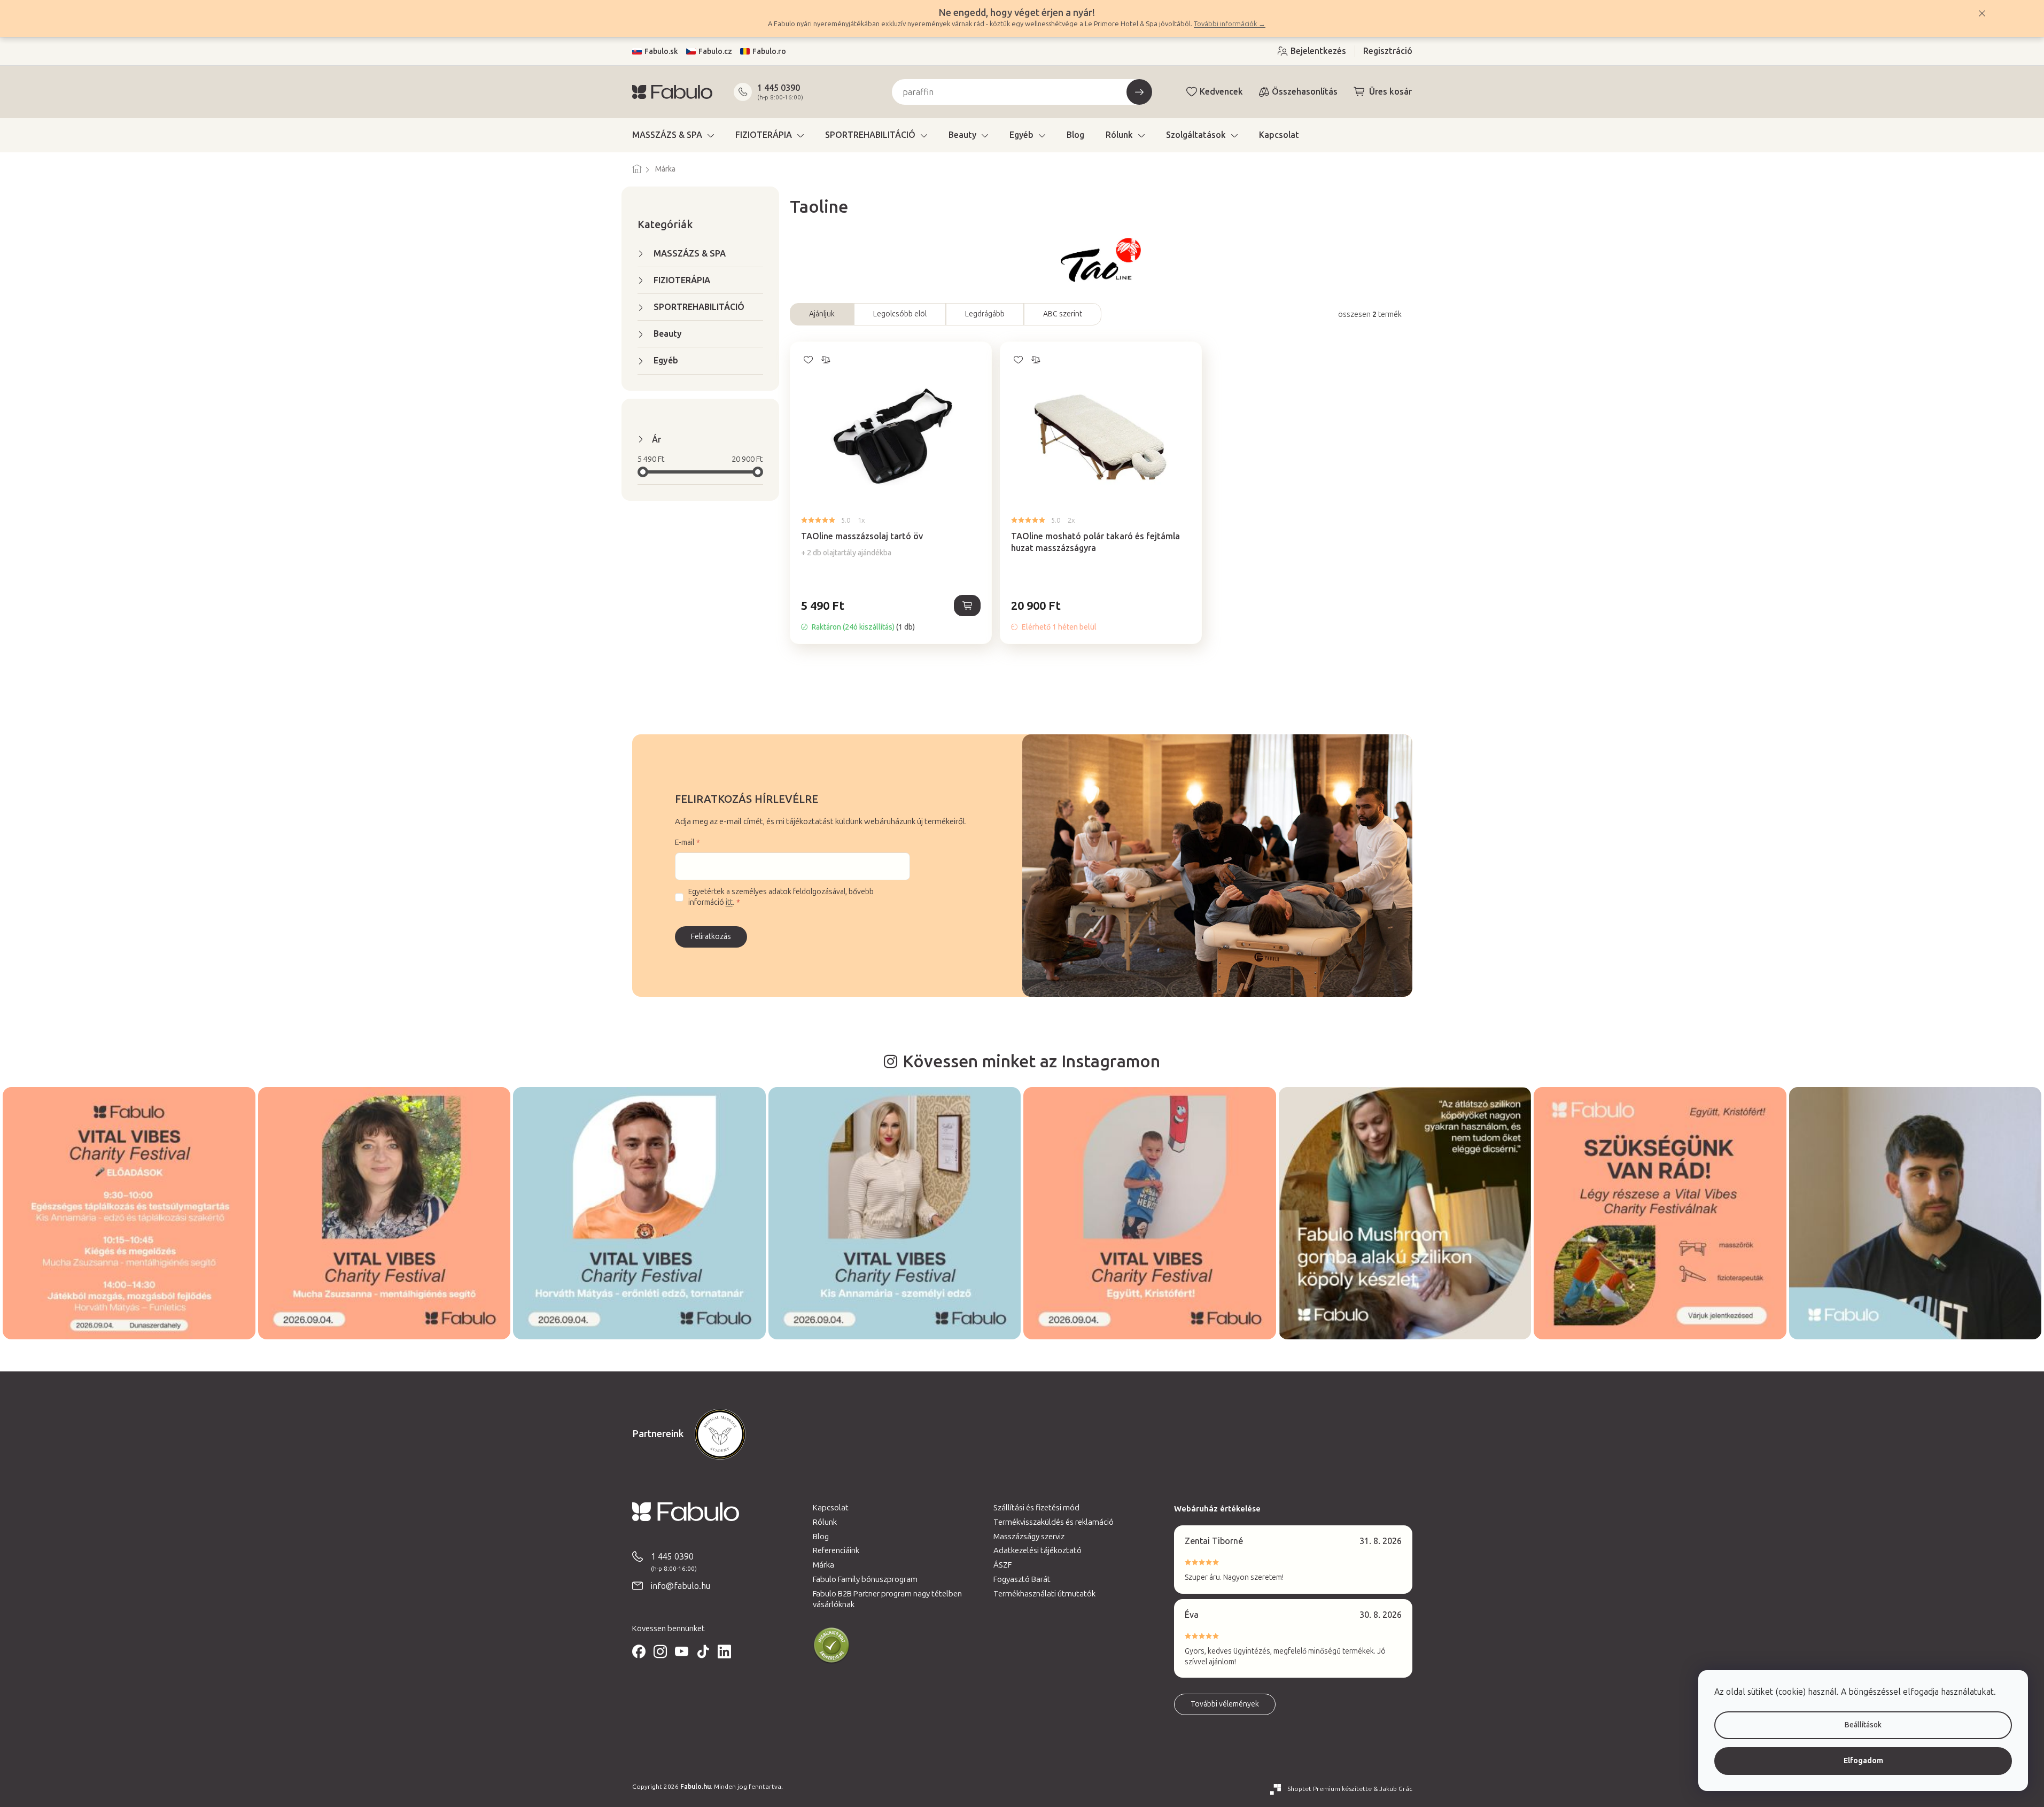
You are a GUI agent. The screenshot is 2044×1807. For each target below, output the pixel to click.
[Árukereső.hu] (831, 1646)
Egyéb (666, 360)
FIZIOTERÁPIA (682, 280)
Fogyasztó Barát (1022, 1579)
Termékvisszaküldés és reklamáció (1054, 1522)
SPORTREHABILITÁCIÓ (699, 307)
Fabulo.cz (715, 52)
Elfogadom (1863, 1761)
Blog (821, 1537)
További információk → (1230, 24)
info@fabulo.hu (681, 1586)
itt (729, 902)
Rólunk (825, 1522)
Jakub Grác (1396, 1789)
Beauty (668, 334)
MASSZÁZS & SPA (690, 254)
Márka (823, 1565)
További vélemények (1225, 1704)
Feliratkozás (711, 937)
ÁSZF (1002, 1565)
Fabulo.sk (661, 52)
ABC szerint (1063, 314)
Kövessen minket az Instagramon (1031, 1061)
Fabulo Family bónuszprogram (865, 1579)
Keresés (1139, 92)
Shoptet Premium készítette (1330, 1789)
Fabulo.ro (769, 52)
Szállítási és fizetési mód (1036, 1508)
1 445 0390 (779, 88)
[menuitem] (673, 135)
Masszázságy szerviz (1029, 1537)
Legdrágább (985, 314)
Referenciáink (836, 1550)
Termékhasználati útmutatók (1044, 1594)
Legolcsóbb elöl (900, 314)
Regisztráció (1388, 51)
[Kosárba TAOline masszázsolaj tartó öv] (967, 606)
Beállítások (1863, 1725)
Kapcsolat (831, 1508)
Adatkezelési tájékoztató (1037, 1550)
